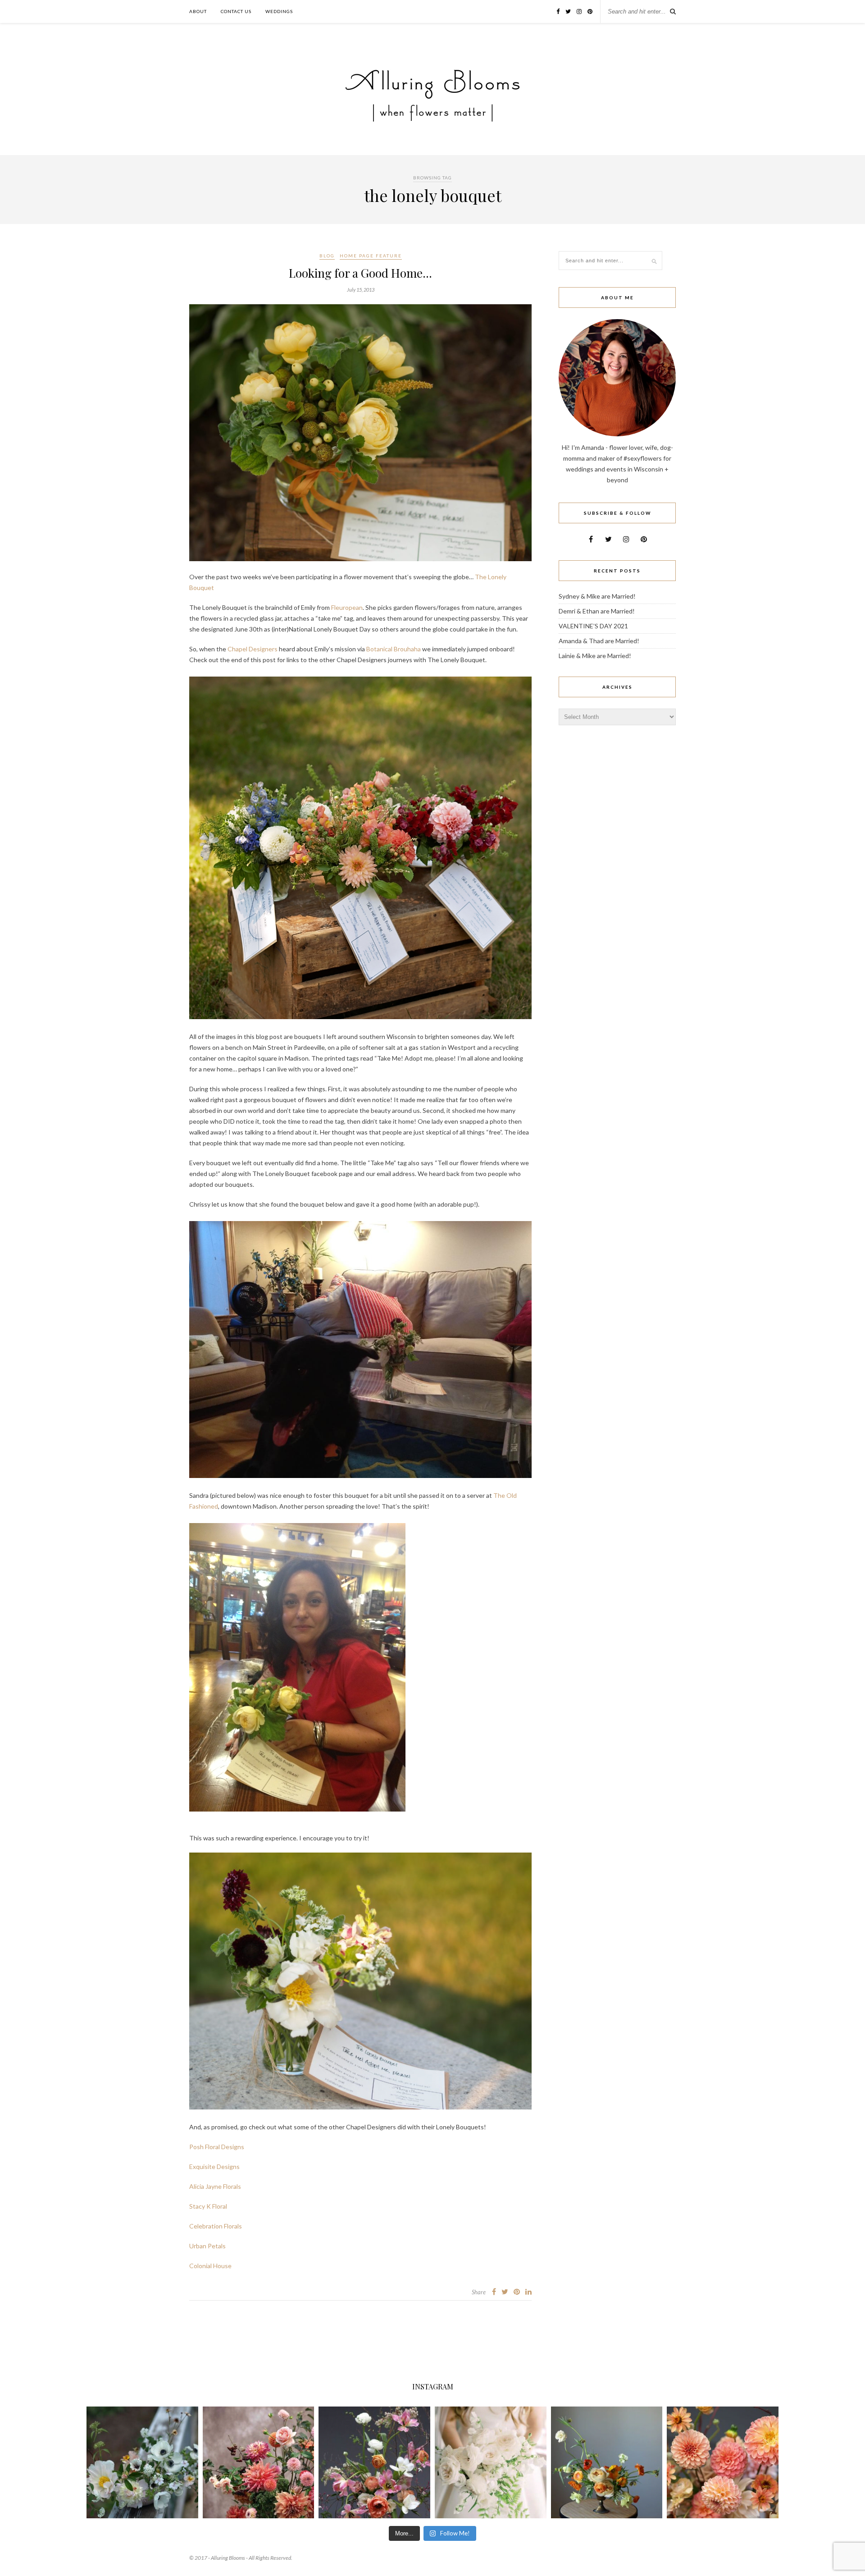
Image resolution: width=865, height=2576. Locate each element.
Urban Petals (207, 2246)
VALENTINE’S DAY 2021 (593, 626)
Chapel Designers (253, 649)
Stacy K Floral (208, 2206)
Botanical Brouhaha (394, 649)
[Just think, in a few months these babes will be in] (142, 2462)
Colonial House (210, 2266)
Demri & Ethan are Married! (597, 611)
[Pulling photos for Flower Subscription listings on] (259, 2462)
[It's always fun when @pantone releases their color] (723, 2462)
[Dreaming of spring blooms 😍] (374, 2462)
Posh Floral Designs (217, 2147)
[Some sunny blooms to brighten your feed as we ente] (607, 2462)
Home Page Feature (371, 256)
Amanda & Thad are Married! (599, 641)
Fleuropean (347, 607)
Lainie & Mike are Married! (595, 656)
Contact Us (236, 11)
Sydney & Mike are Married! (597, 596)
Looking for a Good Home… (360, 273)
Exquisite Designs (214, 2166)
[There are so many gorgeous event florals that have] (491, 2462)
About (198, 11)
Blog (327, 256)
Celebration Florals (216, 2226)
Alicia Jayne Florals (215, 2186)
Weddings (279, 11)
